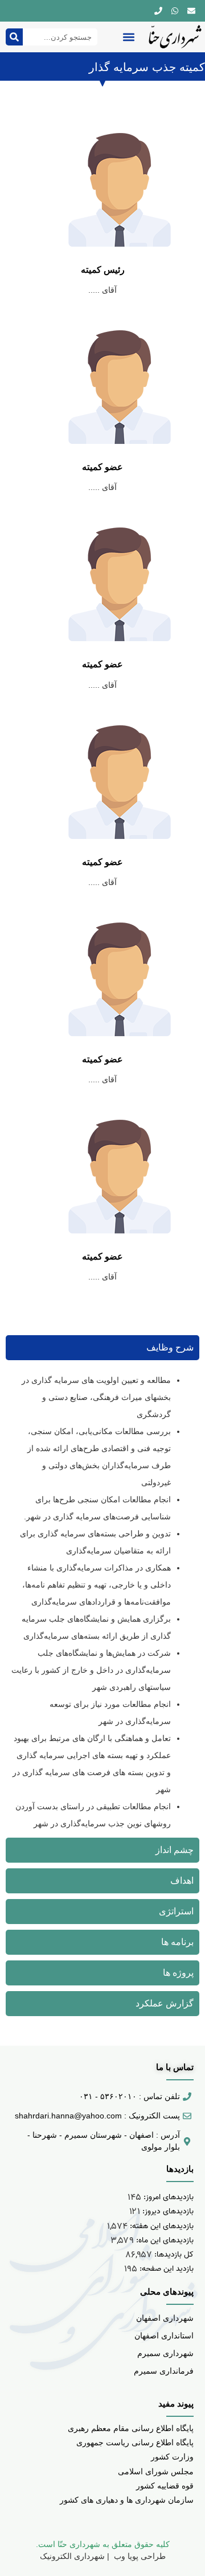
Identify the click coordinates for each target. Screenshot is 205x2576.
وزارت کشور (172, 2457)
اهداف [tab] (182, 1881)
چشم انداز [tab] (175, 1850)
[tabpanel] (102, 1602)
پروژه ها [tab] (178, 1973)
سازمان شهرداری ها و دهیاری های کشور (127, 2500)
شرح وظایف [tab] (170, 1347)
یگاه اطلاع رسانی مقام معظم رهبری (128, 2428)
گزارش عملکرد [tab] (165, 2003)
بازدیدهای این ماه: (164, 2240)
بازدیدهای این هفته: (161, 2226)
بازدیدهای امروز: (167, 2197)
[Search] (14, 37)
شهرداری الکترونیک (72, 2556)
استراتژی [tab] (176, 1911)
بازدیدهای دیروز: (167, 2211)
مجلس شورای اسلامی (156, 2471)
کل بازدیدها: (173, 2255)
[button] (128, 37)
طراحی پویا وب (139, 2556)
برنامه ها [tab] (177, 1942)
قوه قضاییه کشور (165, 2486)
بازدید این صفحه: (165, 2269)
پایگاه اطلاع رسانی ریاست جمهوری (135, 2442)
